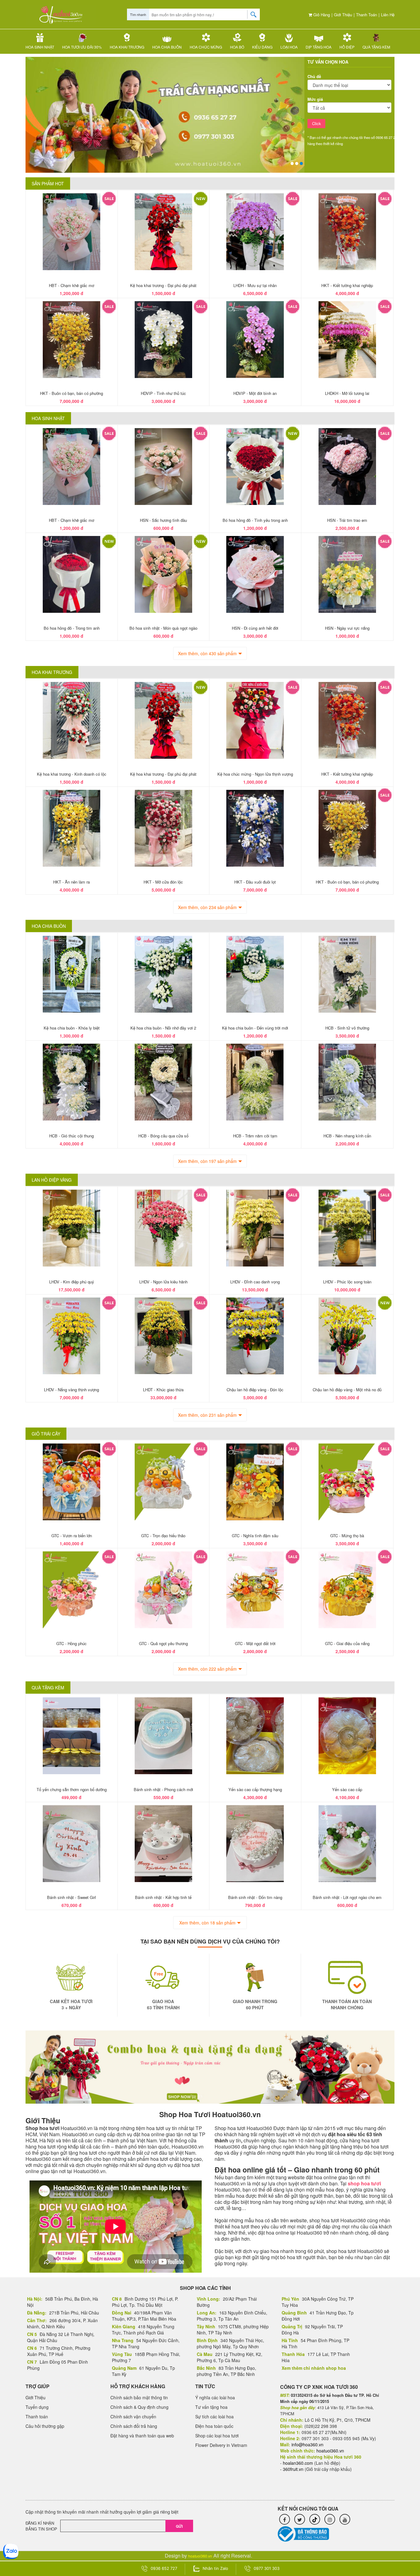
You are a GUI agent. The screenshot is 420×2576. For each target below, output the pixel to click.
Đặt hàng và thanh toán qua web (142, 2436)
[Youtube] (345, 2519)
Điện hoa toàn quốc (214, 2426)
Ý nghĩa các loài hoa (215, 2397)
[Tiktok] (315, 2519)
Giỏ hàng (321, 15)
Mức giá (315, 99)
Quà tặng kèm (376, 47)
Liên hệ (388, 15)
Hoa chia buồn (167, 47)
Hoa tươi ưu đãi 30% (82, 47)
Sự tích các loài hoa (214, 2416)
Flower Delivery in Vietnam (221, 2445)
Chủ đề (314, 76)
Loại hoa (289, 47)
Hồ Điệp (347, 47)
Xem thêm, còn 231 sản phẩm (207, 1415)
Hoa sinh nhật (40, 47)
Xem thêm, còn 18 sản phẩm (207, 1923)
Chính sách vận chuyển (133, 2416)
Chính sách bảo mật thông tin (139, 2397)
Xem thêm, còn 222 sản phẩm (207, 1669)
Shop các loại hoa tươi (217, 2436)
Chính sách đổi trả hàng (134, 2426)
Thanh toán (367, 15)
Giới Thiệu (343, 15)
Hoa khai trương (127, 47)
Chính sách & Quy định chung (139, 2407)
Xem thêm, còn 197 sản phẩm (207, 1161)
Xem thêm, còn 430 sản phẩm (207, 653)
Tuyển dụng (37, 2407)
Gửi (179, 2526)
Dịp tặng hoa (319, 47)
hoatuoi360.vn (200, 2556)
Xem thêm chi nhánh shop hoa (314, 2368)
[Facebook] (285, 2519)
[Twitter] (300, 2519)
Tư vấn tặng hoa (211, 2407)
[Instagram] (330, 2519)
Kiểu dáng (262, 47)
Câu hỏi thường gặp (45, 2426)
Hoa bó (237, 47)
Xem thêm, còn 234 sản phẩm (207, 907)
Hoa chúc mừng (206, 47)
